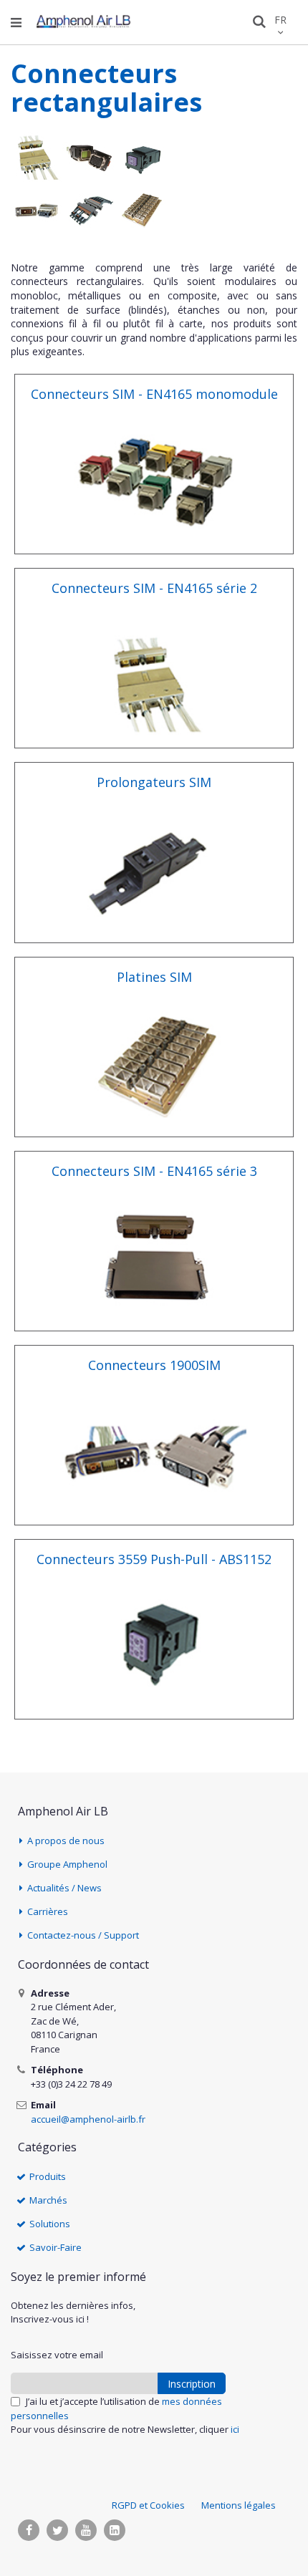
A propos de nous (66, 1841)
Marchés (48, 2200)
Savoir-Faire (56, 2247)
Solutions (50, 2224)
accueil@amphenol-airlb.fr (88, 2119)
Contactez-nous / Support (83, 1935)
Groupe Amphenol (67, 1864)
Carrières (48, 1911)
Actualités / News (64, 1888)
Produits (48, 2176)
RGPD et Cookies (148, 2505)
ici (235, 2429)
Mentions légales (239, 2505)
